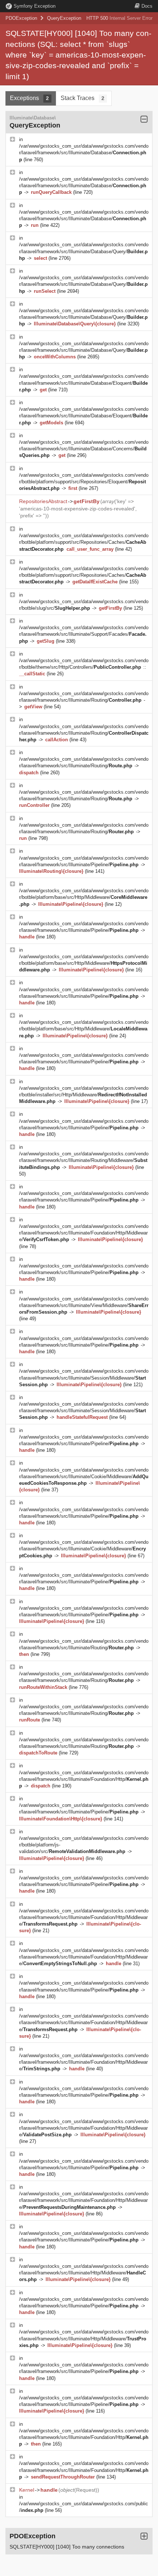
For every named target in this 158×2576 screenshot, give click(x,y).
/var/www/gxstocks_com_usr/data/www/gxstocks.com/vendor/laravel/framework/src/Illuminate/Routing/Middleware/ (84, 1160)
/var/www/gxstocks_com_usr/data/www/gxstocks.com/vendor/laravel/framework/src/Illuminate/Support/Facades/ (84, 634)
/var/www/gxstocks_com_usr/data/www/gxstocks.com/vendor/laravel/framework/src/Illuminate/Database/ (84, 153)
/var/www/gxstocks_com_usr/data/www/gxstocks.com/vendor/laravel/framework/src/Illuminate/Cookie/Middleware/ (84, 1477)
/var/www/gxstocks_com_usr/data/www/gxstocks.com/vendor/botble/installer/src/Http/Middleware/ (84, 1095)
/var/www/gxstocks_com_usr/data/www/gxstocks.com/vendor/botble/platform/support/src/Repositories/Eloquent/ (84, 482)
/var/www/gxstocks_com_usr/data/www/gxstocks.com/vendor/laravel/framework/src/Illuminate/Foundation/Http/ (84, 1779)
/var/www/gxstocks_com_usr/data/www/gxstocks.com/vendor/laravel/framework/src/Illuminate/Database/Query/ (84, 251)
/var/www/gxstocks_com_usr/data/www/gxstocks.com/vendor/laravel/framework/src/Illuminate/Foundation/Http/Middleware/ (84, 1233)
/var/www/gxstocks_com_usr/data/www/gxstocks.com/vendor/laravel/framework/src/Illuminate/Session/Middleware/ (84, 1378)
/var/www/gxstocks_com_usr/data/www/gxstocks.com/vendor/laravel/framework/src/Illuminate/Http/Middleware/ (84, 2273)
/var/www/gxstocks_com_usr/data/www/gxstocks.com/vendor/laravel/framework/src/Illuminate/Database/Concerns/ (84, 449)
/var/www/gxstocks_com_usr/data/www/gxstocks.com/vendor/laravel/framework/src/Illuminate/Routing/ (84, 733)
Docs (147, 6)
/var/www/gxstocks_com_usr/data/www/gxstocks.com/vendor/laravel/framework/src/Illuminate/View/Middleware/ (84, 1305)
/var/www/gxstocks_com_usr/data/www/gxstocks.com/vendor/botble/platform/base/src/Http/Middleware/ (84, 897)
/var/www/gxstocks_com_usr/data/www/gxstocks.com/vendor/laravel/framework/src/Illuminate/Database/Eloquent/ (84, 383)
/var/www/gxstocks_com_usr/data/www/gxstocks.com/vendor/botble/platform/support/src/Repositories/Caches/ (84, 542)
